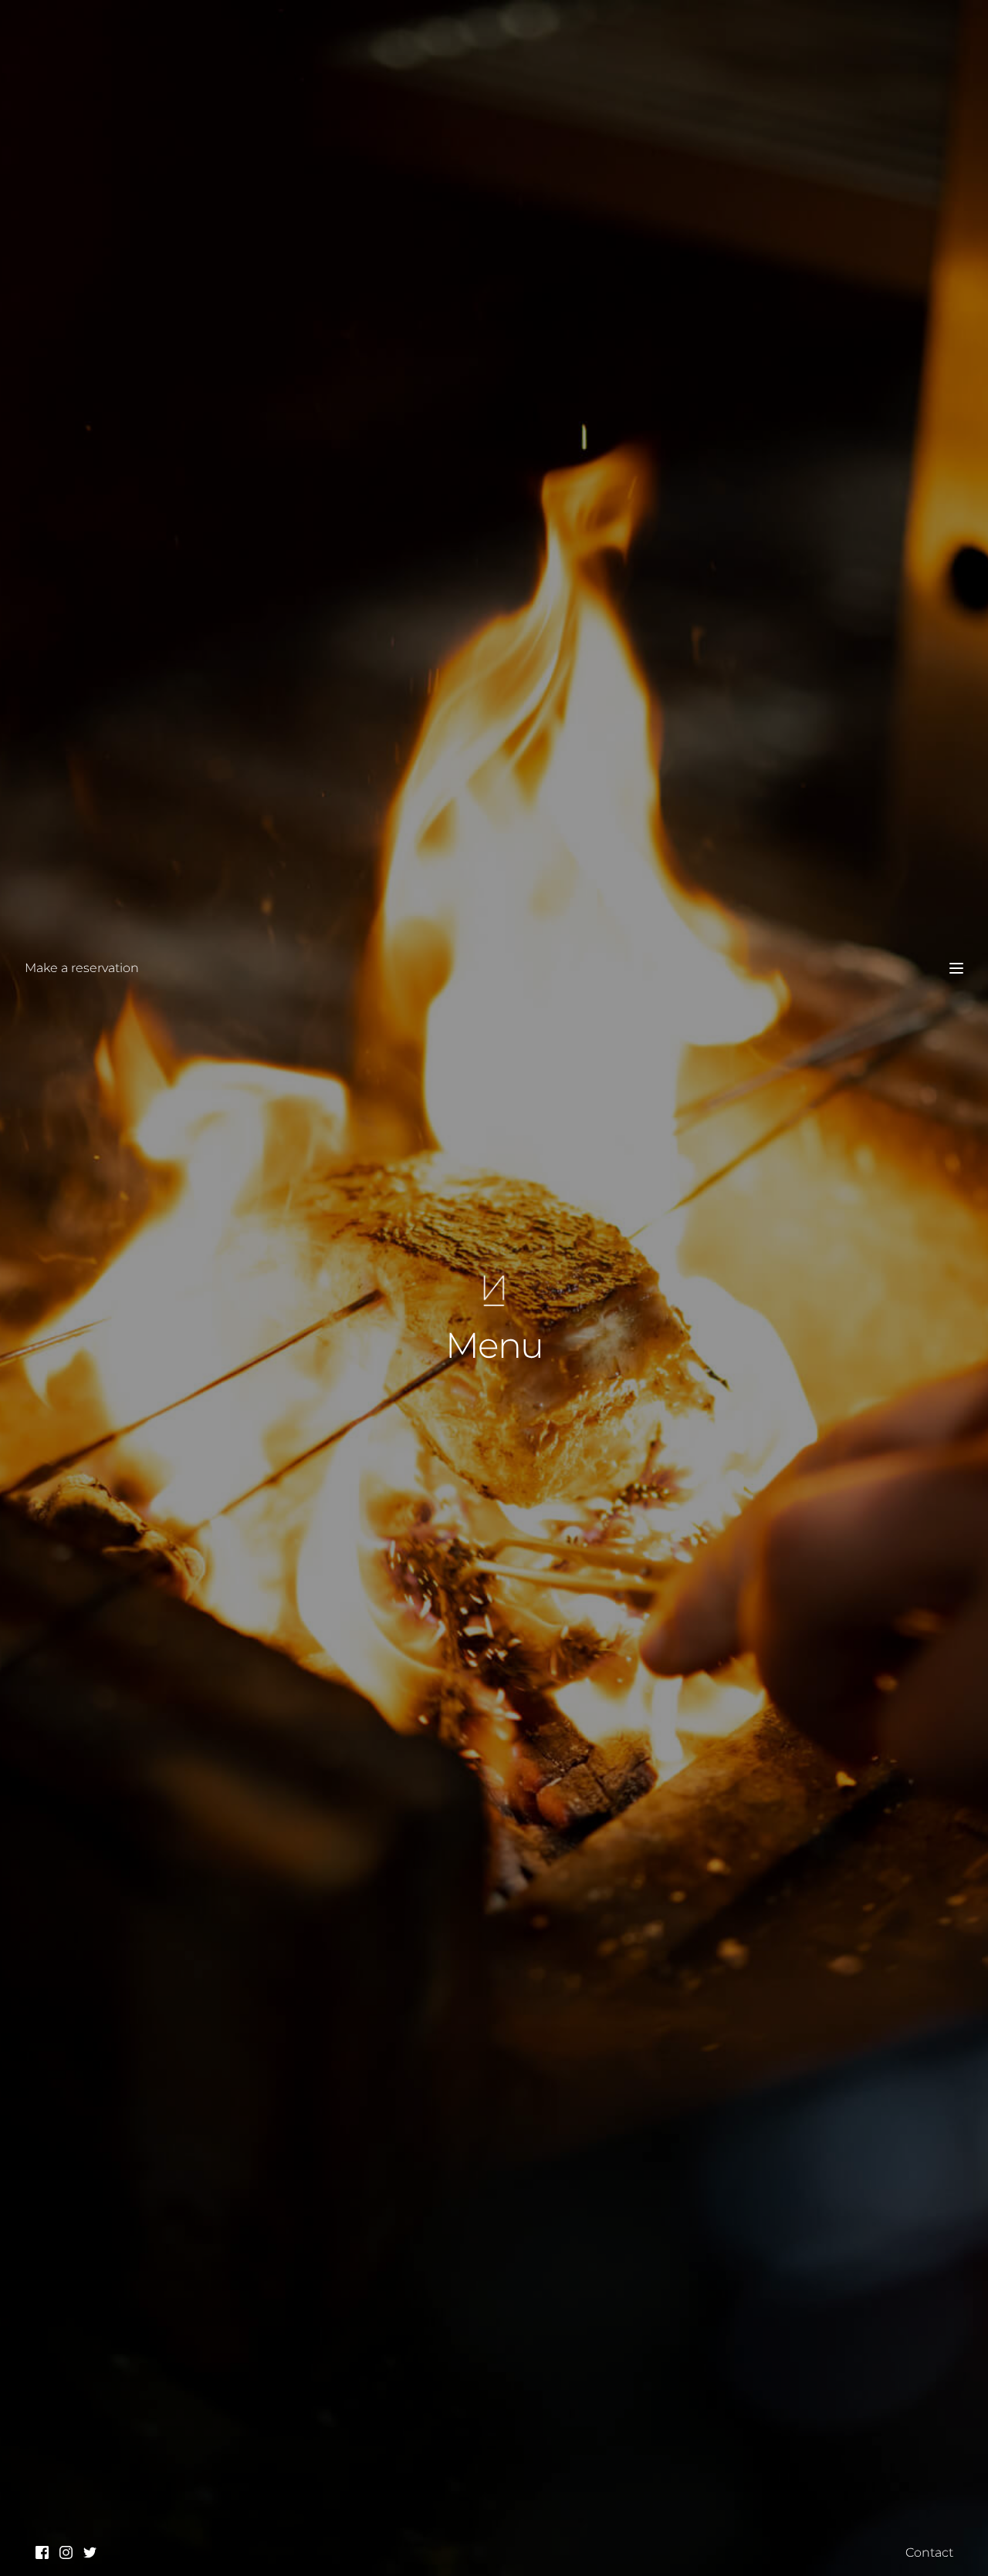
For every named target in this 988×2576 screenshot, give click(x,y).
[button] (956, 968)
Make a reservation (82, 968)
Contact (929, 2552)
